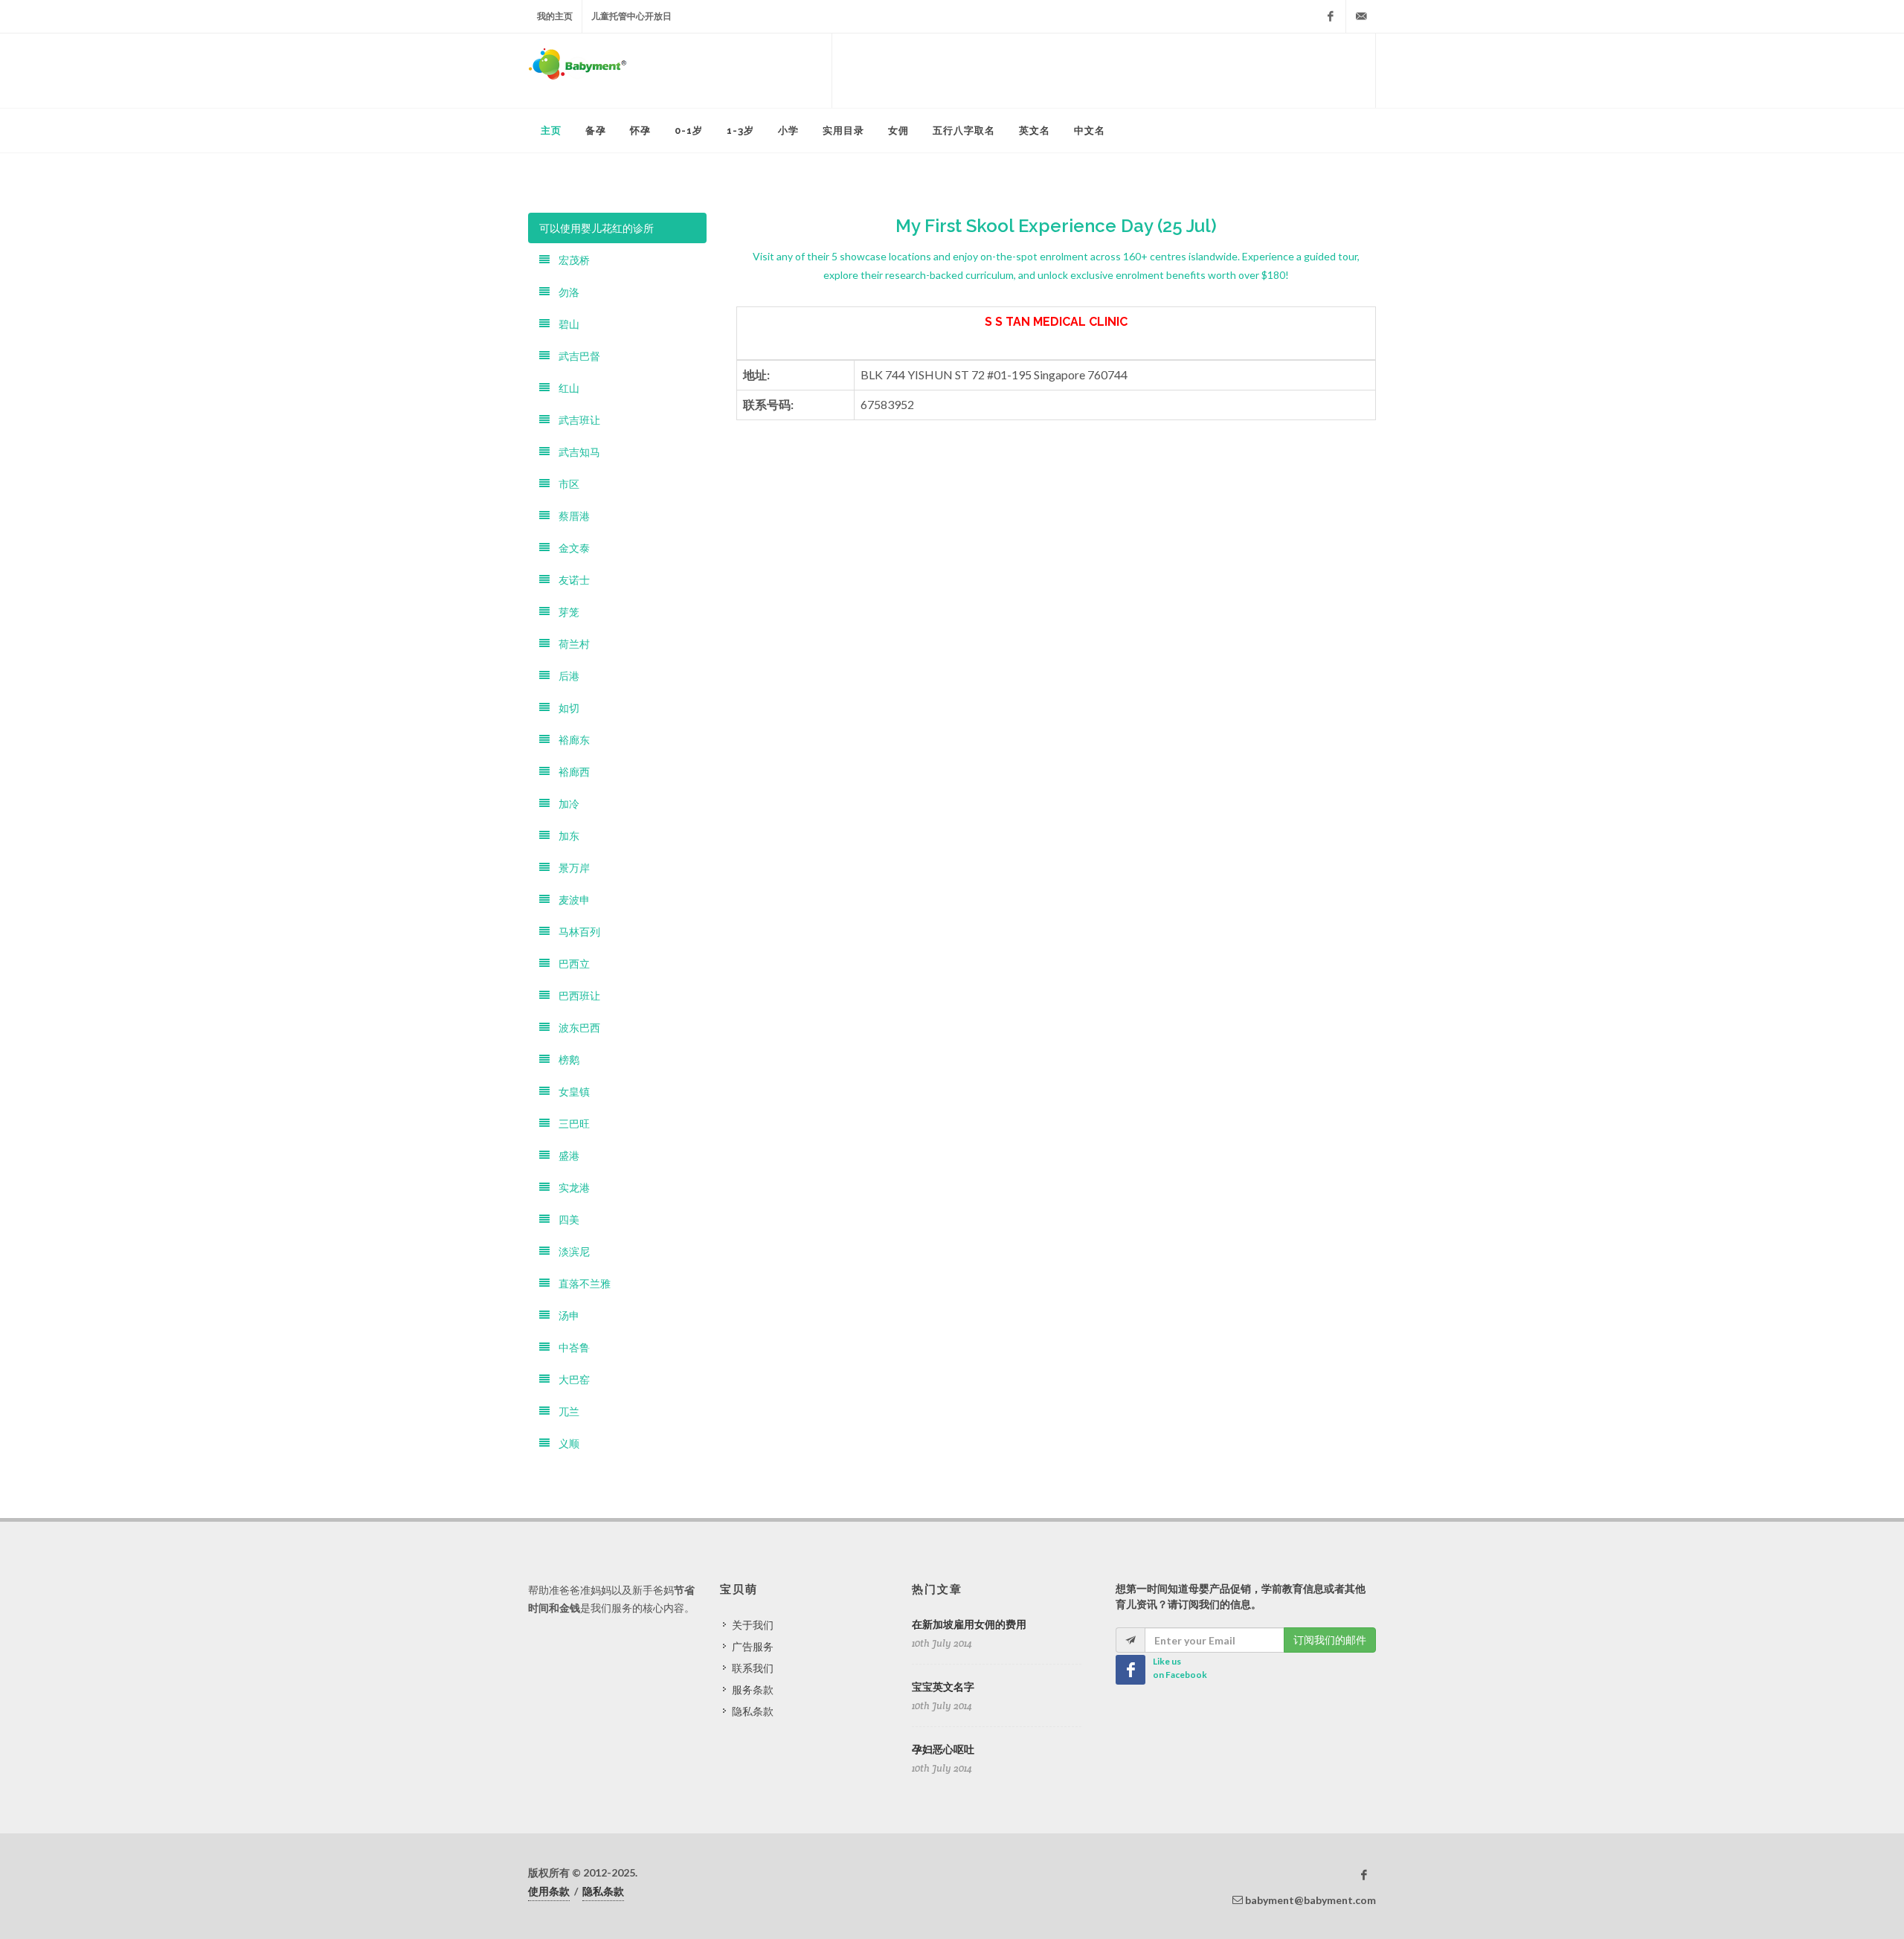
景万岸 (570, 868)
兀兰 (565, 1411)
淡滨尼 (570, 1251)
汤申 (565, 1315)
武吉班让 (575, 420)
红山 (565, 388)
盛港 (565, 1155)
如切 (565, 708)
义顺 (565, 1443)
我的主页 (555, 16)
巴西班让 (575, 996)
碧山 (565, 324)
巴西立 (570, 964)
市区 (565, 484)
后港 (565, 676)
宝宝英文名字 (943, 1687)
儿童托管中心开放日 (631, 16)
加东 (565, 836)
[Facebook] (1331, 16)
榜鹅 (565, 1059)
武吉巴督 (575, 356)
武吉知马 (575, 452)
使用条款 (549, 1891)
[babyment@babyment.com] (1361, 16)
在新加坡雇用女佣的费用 (969, 1624)
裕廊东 (570, 740)
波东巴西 (575, 1028)
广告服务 (753, 1646)
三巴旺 (570, 1123)
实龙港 (570, 1187)
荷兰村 (570, 644)
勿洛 (565, 292)
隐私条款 (753, 1711)
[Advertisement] (1104, 71)
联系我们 (753, 1668)
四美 (565, 1219)
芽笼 (565, 612)
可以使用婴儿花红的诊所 (596, 228)
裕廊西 (570, 772)
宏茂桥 (570, 260)
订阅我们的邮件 (1330, 1640)
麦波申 (570, 900)
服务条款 (753, 1689)
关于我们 (753, 1625)
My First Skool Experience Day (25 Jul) (1056, 226)
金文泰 (570, 548)
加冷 (565, 804)
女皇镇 (570, 1091)
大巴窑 (570, 1379)
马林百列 (575, 932)
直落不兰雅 (580, 1283)
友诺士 (570, 580)
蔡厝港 (570, 516)
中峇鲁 (570, 1347)
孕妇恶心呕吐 (943, 1749)
